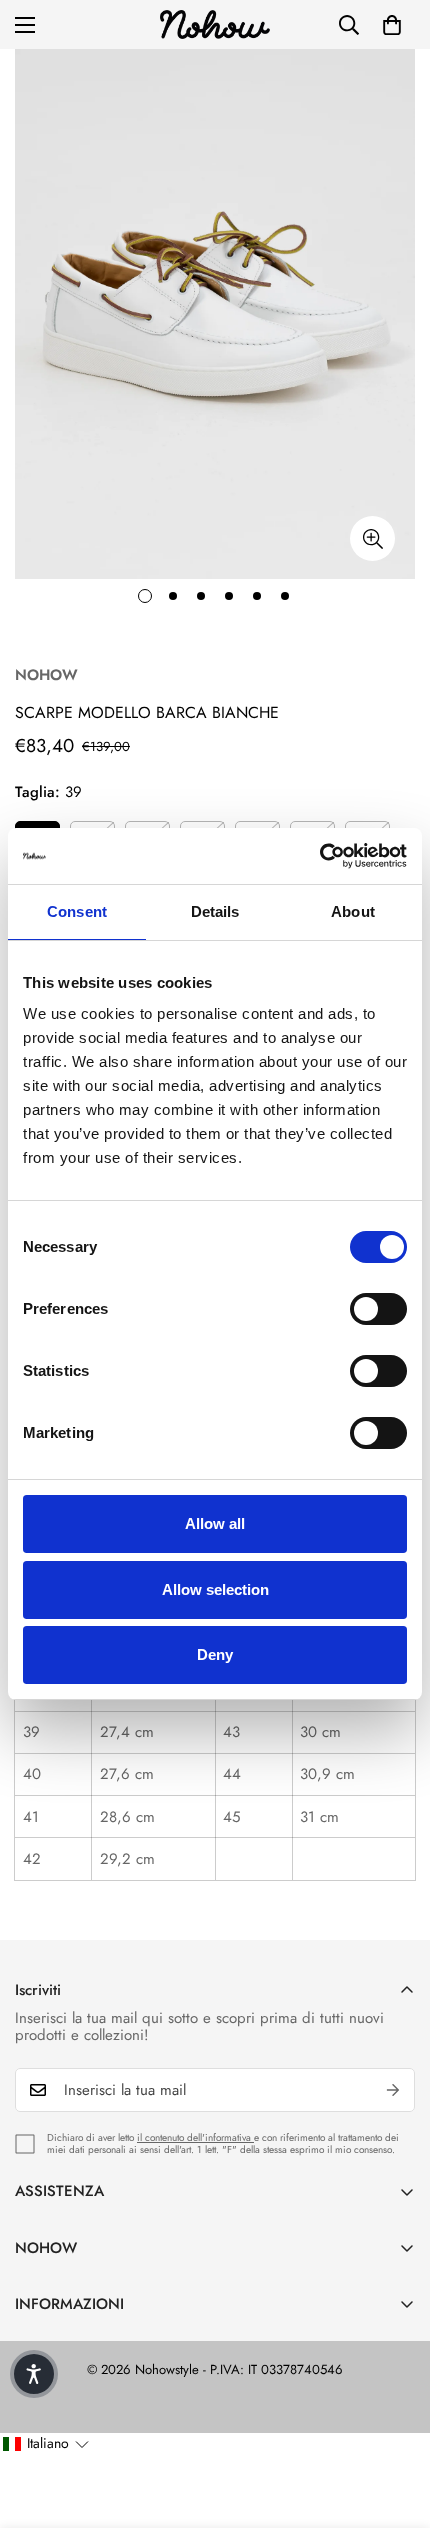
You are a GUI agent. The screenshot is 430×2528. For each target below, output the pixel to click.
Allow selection (215, 1589)
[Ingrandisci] (372, 538)
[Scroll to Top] (394, 2422)
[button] (392, 25)
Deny (215, 1654)
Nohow (46, 675)
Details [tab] (215, 911)
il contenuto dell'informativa (195, 2137)
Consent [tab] (77, 911)
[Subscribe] (393, 2090)
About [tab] (353, 911)
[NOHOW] (215, 24)
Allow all (215, 1523)
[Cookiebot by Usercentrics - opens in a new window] (319, 856)
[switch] (378, 1309)
